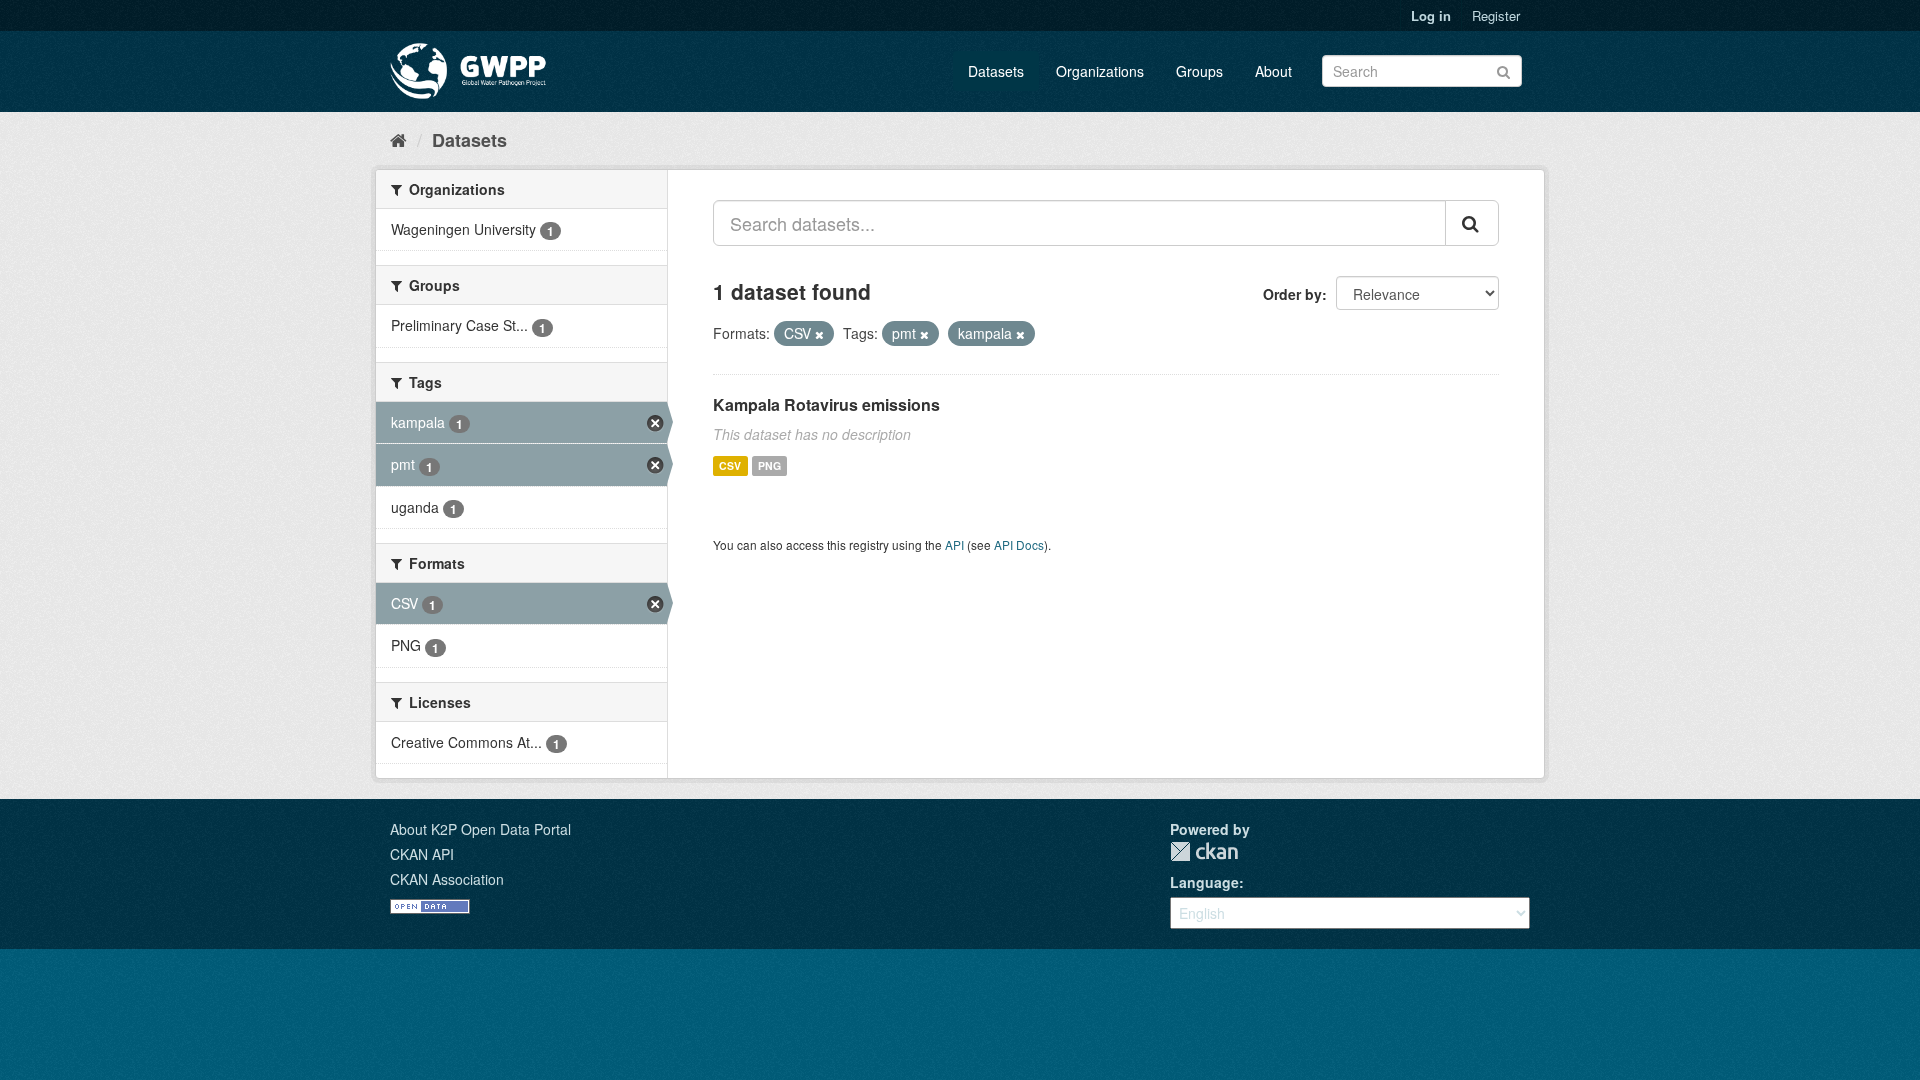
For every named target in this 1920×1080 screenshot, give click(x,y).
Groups (1199, 71)
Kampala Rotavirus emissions (826, 404)
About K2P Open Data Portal (480, 829)
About (1273, 71)
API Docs (1019, 544)
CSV (730, 465)
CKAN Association (447, 879)
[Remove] (819, 334)
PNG (769, 465)
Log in (1431, 15)
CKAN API (422, 854)
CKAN (1204, 851)
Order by (1292, 294)
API (954, 544)
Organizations (1100, 71)
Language (1204, 882)
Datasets (996, 71)
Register (1496, 15)
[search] (1472, 223)
